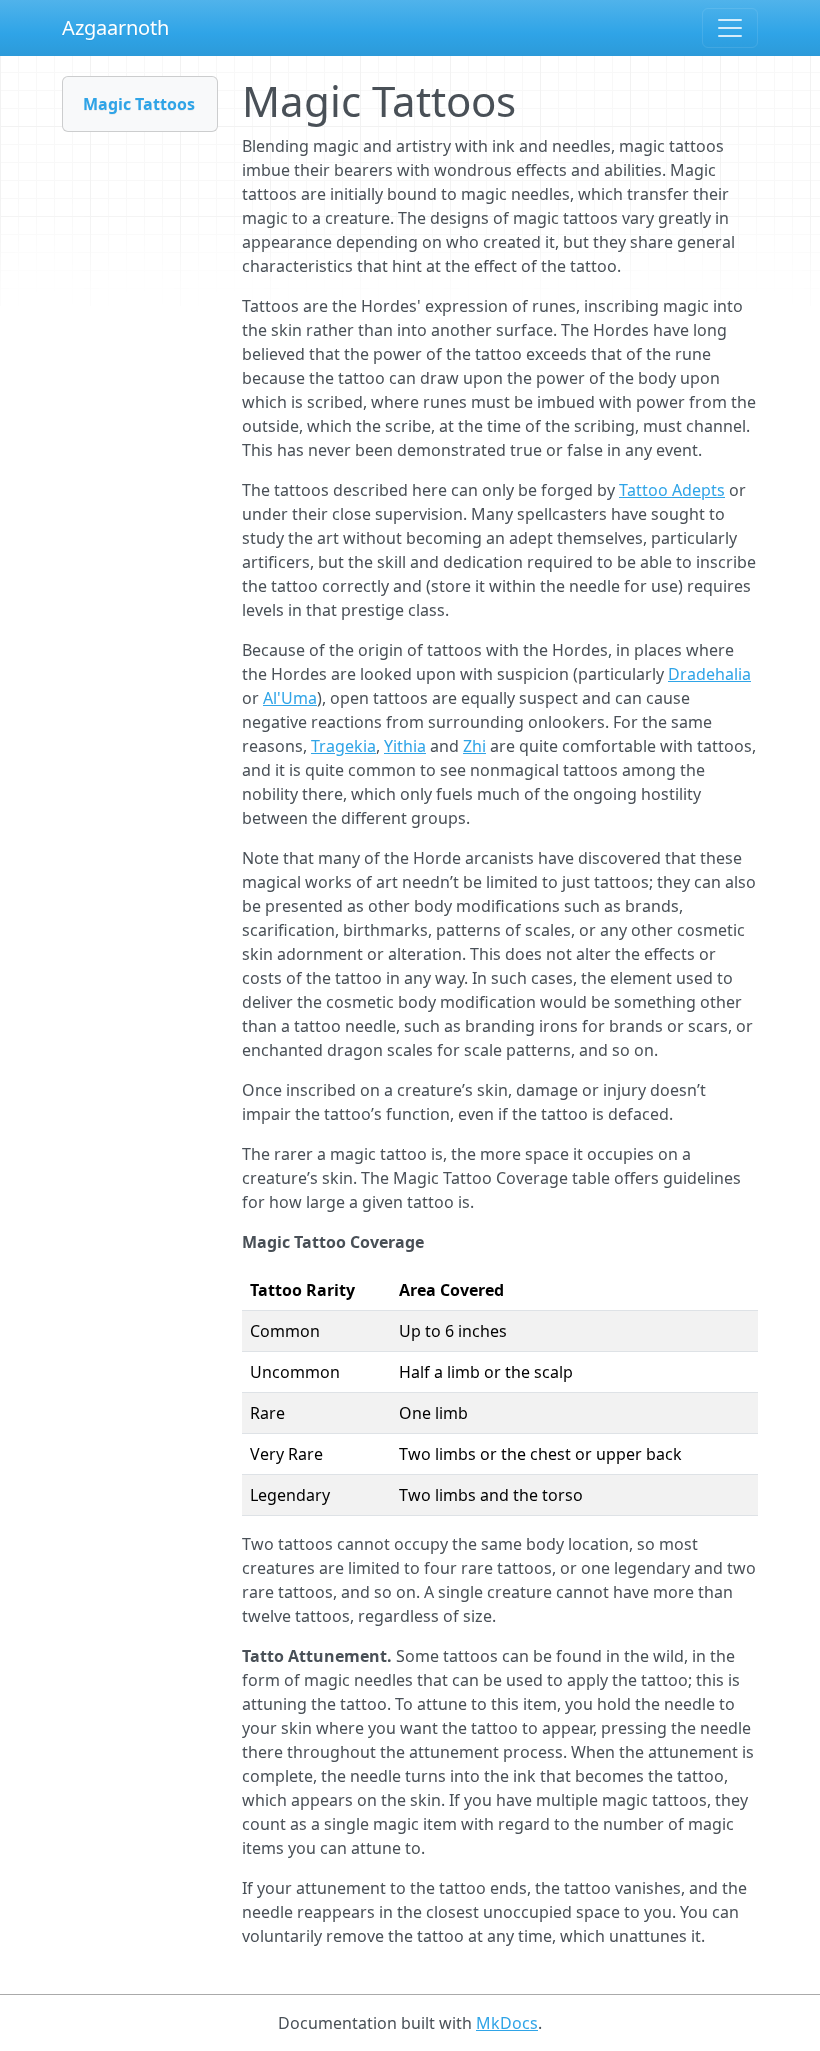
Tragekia (343, 746)
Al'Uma (290, 698)
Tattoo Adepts (672, 490)
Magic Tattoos (139, 104)
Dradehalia (709, 674)
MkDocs (507, 2023)
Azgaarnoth (115, 27)
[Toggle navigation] (730, 28)
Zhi (474, 746)
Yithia (405, 746)
